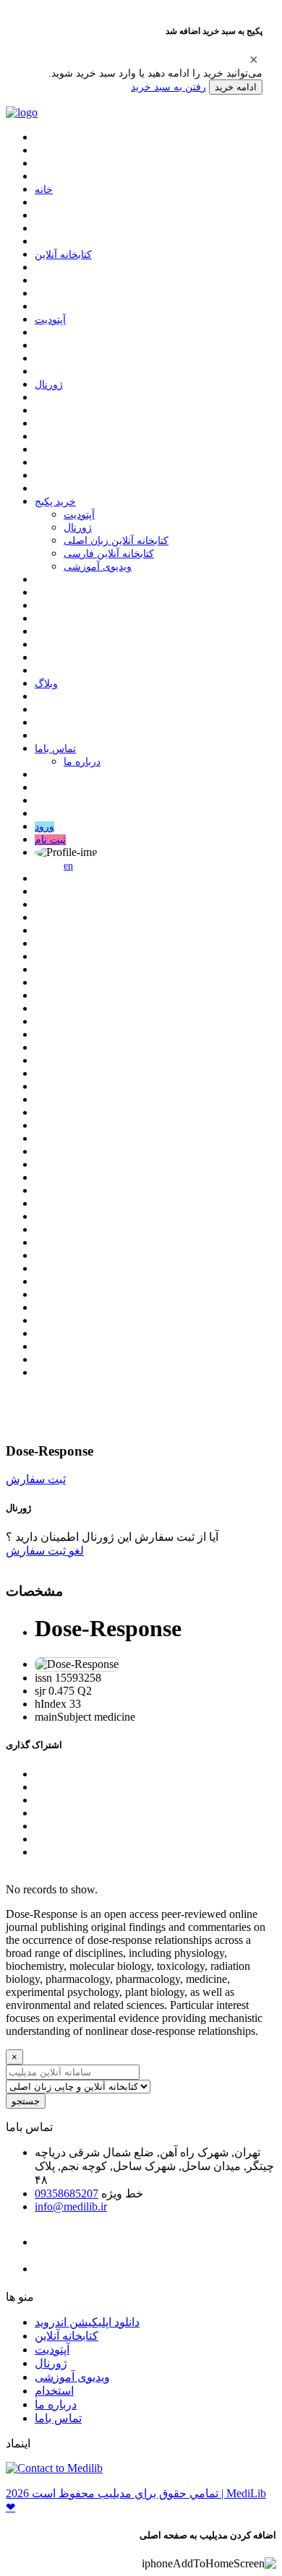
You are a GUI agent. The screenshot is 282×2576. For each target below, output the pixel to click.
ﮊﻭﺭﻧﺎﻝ (49, 385)
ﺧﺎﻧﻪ (44, 190)
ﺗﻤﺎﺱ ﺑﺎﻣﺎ (55, 749)
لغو (75, 1551)
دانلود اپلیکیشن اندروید (87, 2322)
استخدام (54, 2391)
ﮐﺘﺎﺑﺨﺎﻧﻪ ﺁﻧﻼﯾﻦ (63, 255)
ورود (44, 827)
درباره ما (82, 762)
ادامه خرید (236, 87)
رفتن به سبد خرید (168, 87)
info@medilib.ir (71, 2207)
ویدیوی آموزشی (98, 567)
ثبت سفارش (36, 1479)
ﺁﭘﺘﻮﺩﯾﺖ (50, 320)
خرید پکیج (55, 502)
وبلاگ (46, 684)
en (68, 866)
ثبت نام (50, 840)
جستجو (26, 2101)
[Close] (254, 59)
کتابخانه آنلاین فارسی (109, 554)
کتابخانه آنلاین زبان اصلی (116, 541)
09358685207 (67, 2194)
